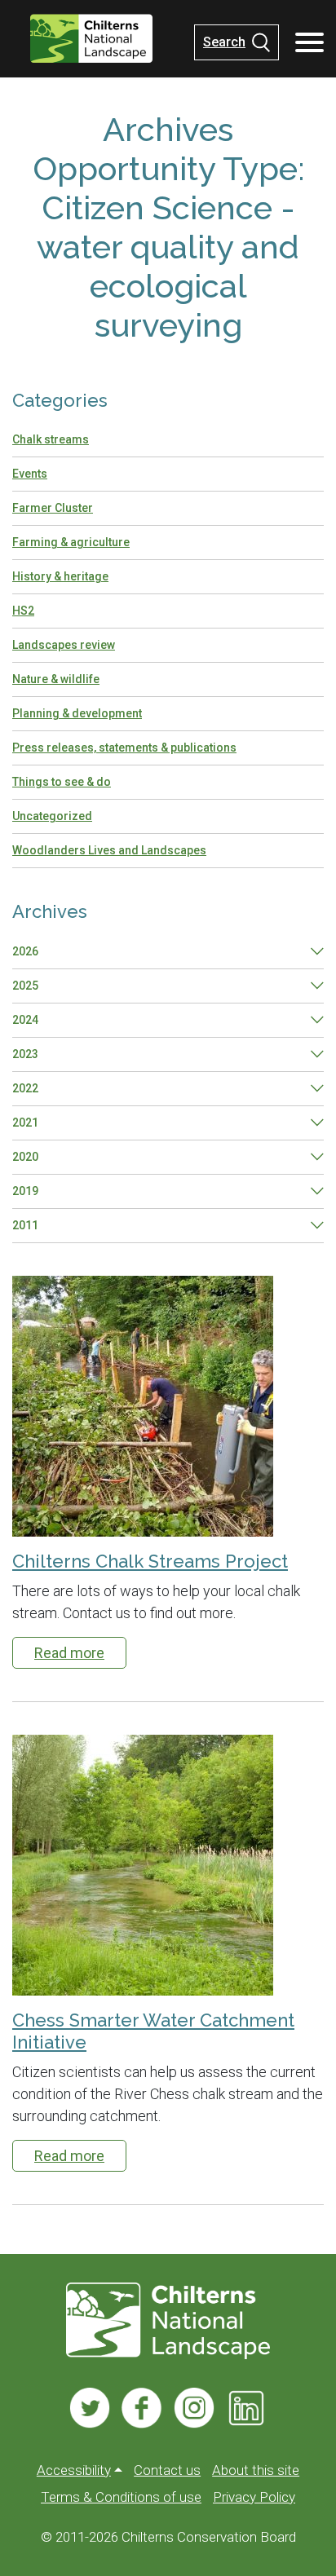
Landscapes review (64, 645)
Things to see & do (62, 782)
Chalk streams (51, 439)
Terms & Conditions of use (121, 2497)
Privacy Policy (254, 2497)
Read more (69, 1653)
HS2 (23, 611)
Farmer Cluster (53, 508)
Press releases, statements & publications (124, 748)
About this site (256, 2470)
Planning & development (77, 713)
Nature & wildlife (56, 679)
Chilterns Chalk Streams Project (150, 1561)
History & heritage (60, 576)
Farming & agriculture (71, 542)
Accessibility (74, 2470)
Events (30, 474)
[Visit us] (90, 2408)
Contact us (167, 2470)
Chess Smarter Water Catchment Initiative (153, 2031)
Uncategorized (52, 816)
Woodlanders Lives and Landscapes (109, 850)
